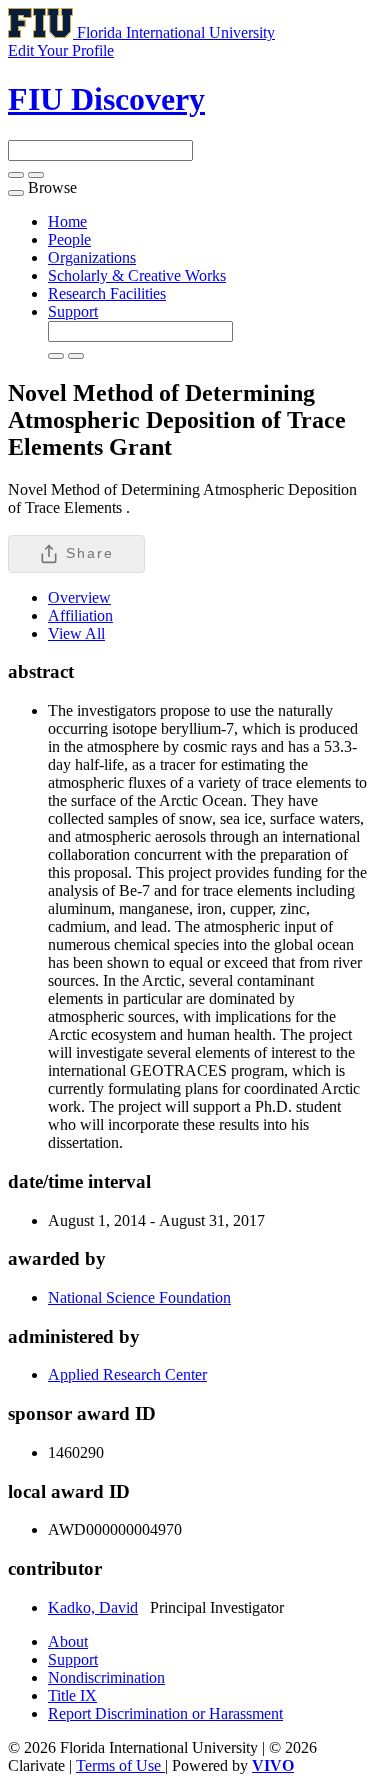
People (69, 239)
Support (73, 311)
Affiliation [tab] (80, 615)
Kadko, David (93, 1607)
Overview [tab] (79, 597)
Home (67, 221)
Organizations (92, 257)
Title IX (72, 1695)
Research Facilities (107, 293)
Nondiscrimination (106, 1677)
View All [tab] (76, 633)
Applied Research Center (127, 1374)
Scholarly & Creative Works (137, 275)
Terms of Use (120, 1765)
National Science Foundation (139, 1297)
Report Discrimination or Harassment (165, 1713)
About (68, 1641)
